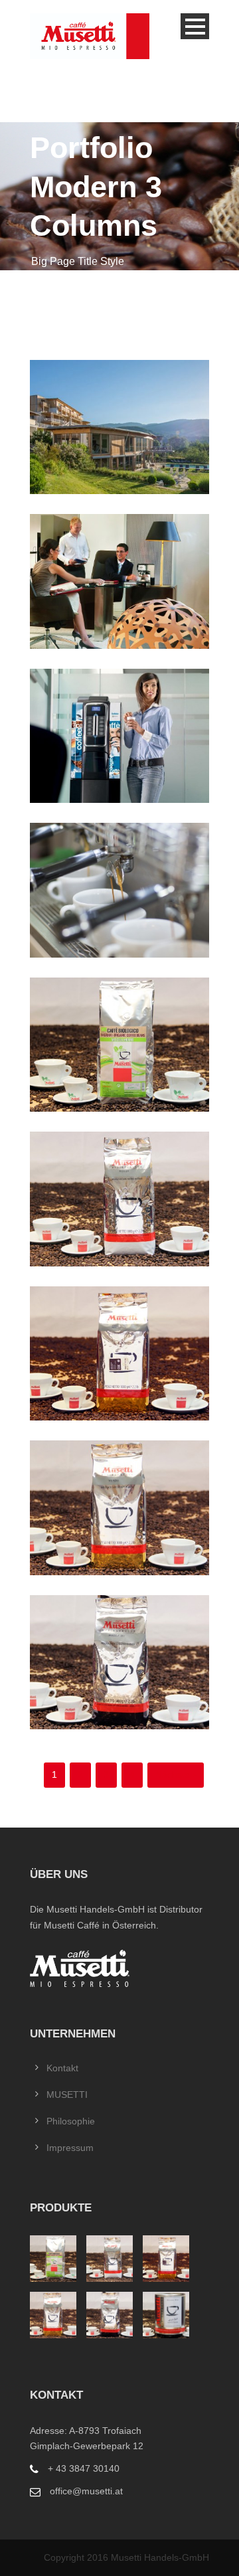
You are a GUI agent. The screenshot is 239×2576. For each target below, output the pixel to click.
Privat (119, 579)
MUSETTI (67, 2095)
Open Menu (195, 26)
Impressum (70, 2148)
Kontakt (62, 2068)
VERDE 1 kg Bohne (119, 1506)
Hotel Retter (119, 425)
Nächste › (176, 1774)
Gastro (119, 888)
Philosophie (71, 2121)
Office (119, 734)
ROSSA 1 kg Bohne (119, 1197)
